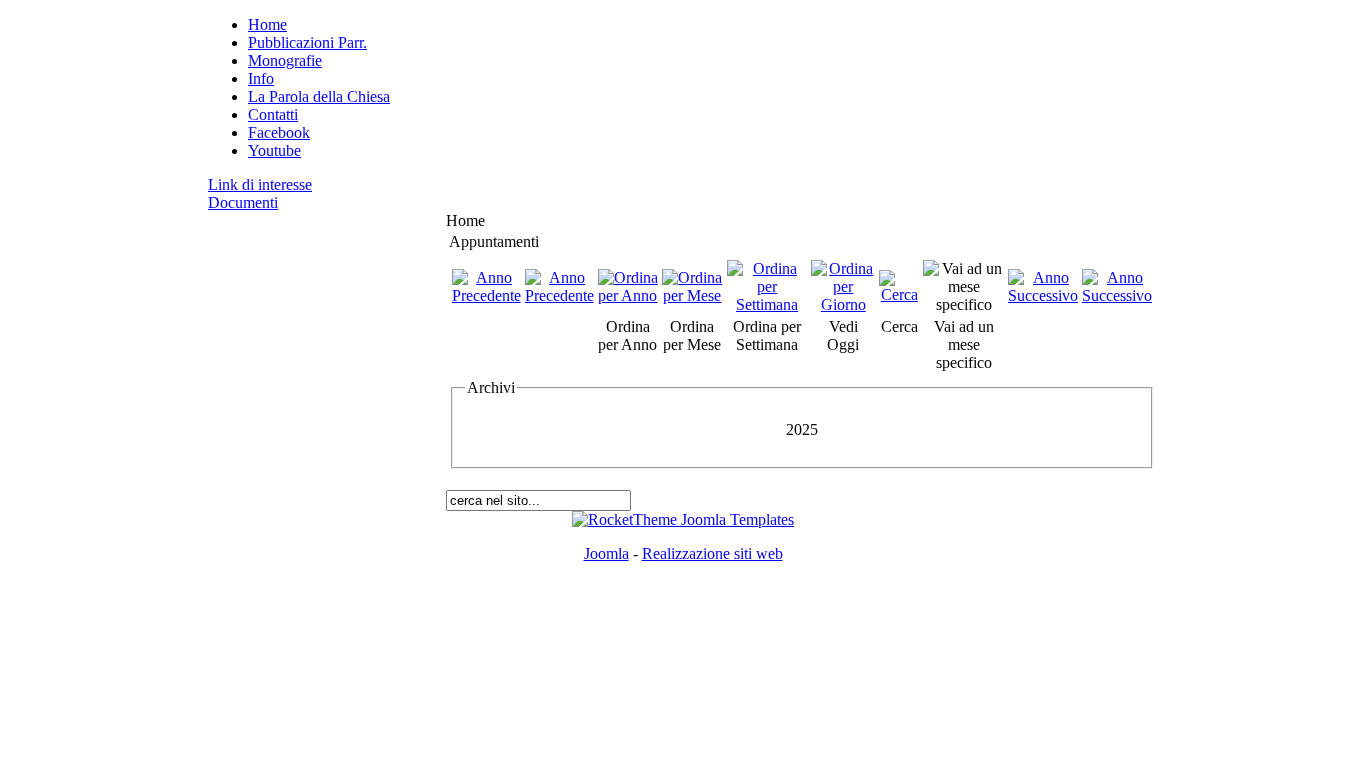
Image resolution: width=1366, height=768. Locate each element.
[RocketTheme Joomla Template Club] (683, 519)
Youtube (274, 150)
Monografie (285, 60)
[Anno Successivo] (1043, 295)
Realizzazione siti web (712, 553)
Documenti (243, 202)
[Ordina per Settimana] (767, 304)
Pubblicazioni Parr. (307, 42)
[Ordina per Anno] (628, 295)
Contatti (273, 114)
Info (261, 78)
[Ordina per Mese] (692, 295)
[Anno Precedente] (486, 295)
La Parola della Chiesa (319, 96)
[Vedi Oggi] (843, 304)
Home (267, 24)
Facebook (279, 132)
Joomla (606, 553)
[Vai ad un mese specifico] (963, 304)
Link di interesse (260, 184)
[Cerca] (899, 294)
